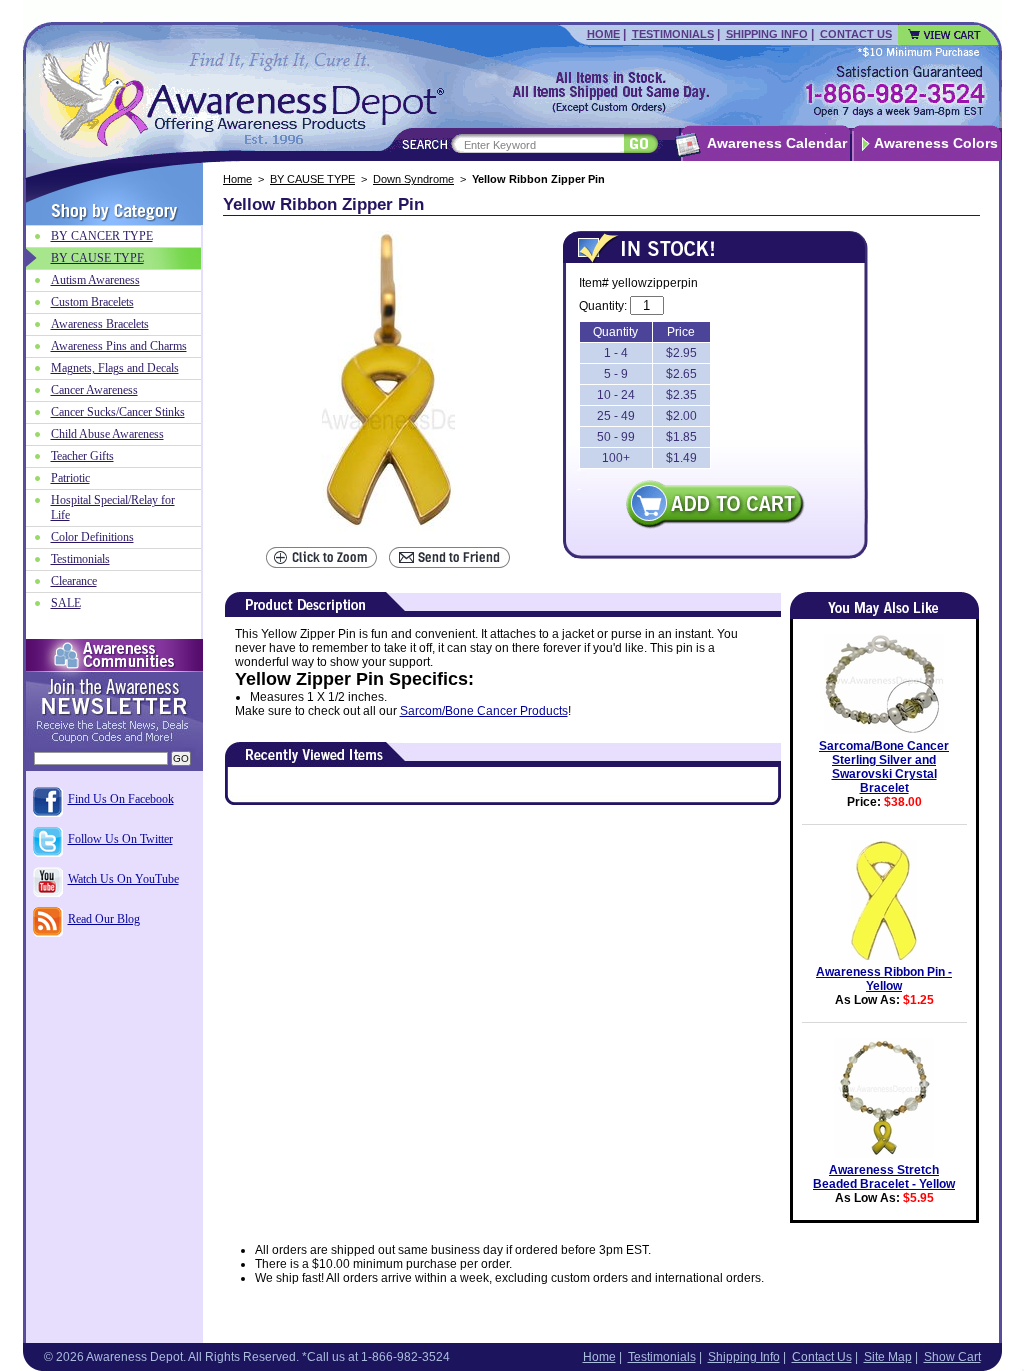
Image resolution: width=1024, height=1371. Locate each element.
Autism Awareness (95, 280)
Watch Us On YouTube (123, 879)
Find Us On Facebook (121, 799)
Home (603, 34)
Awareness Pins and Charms (119, 346)
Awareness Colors (936, 143)
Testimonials (673, 34)
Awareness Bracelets (100, 324)
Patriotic (70, 478)
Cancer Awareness (94, 390)
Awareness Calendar (777, 143)
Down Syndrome (413, 179)
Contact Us (856, 34)
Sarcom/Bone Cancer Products (484, 711)
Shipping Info (767, 34)
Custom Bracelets (92, 302)
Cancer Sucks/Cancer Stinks (118, 412)
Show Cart (952, 1357)
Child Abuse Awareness (107, 434)
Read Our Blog (104, 919)
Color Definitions (92, 537)
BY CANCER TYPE (102, 236)
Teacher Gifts (82, 456)
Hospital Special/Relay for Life (113, 507)
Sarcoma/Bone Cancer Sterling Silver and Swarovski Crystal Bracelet (884, 767)
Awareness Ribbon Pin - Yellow (884, 979)
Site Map (888, 1357)
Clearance (74, 581)
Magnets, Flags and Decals (115, 368)
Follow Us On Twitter (120, 839)
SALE (66, 603)
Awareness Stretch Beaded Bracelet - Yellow (884, 1177)
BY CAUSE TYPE (312, 179)
